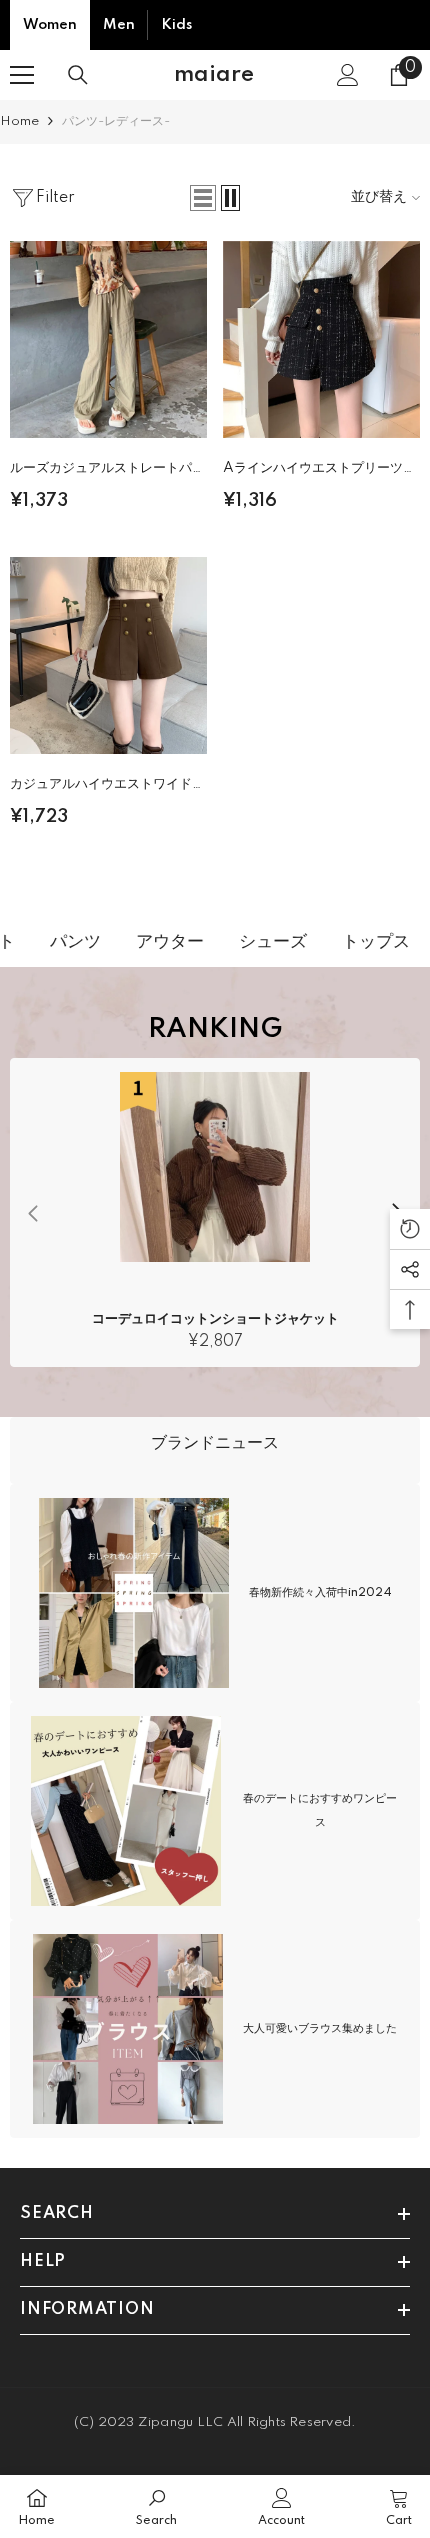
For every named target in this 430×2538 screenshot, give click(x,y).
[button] (203, 198)
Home (19, 121)
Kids (176, 25)
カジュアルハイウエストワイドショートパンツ (107, 787)
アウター (158, 941)
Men (119, 25)
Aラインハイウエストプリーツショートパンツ (319, 471)
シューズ (261, 941)
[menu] (22, 75)
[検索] (78, 75)
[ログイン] (348, 75)
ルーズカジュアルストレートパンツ (107, 471)
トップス (364, 941)
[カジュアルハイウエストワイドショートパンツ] (108, 655)
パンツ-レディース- (116, 121)
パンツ (63, 941)
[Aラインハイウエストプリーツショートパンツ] (321, 339)
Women (50, 25)
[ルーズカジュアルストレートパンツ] (108, 339)
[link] (215, 1450)
